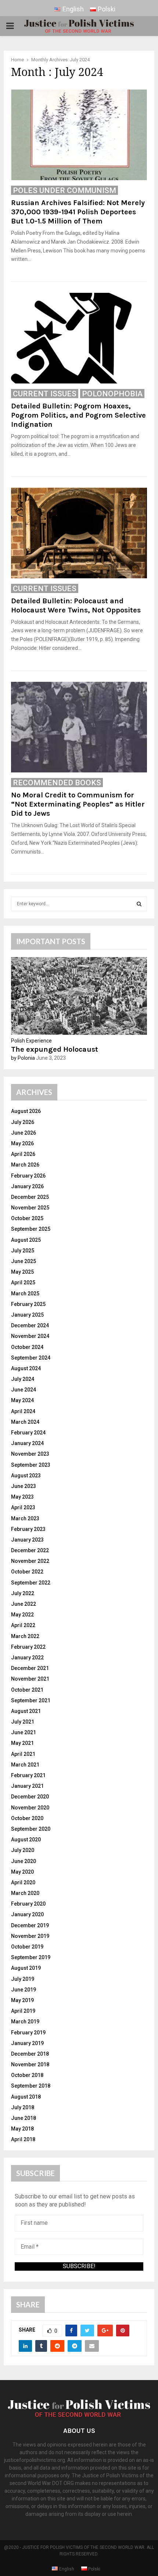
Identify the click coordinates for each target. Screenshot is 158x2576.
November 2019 (30, 1936)
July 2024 (23, 1379)
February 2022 (28, 1647)
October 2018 (27, 2075)
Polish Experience (31, 1041)
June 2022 (24, 1604)
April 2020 (23, 1882)
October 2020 (27, 1818)
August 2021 (26, 1711)
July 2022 (23, 1593)
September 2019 (31, 1957)
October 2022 (27, 1572)
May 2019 (22, 2000)
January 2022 (27, 1658)
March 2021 (25, 1765)
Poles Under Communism (64, 190)
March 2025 (25, 1294)
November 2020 (30, 1808)
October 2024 (27, 1347)
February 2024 (28, 1433)
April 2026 (23, 1154)
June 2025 (24, 1261)
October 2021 (27, 1690)
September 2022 (31, 1583)
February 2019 (28, 2033)
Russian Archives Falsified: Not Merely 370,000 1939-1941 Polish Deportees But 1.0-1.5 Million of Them (78, 212)
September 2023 (31, 1465)
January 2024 (27, 1443)
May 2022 (22, 1615)
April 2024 (23, 1411)
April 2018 (23, 2139)
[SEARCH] (139, 904)
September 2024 (31, 1358)
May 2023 (22, 1497)
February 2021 (28, 1775)
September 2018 (31, 2086)
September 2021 (31, 1700)
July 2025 (23, 1251)
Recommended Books (57, 783)
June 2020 (24, 1861)
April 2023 (23, 1507)
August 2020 (26, 1840)
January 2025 (27, 1315)
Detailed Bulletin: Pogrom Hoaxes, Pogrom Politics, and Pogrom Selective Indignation (78, 415)
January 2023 (27, 1540)
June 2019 (24, 1990)
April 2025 (23, 1282)
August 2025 (26, 1240)
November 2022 (30, 1561)
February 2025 (28, 1304)
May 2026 (22, 1143)
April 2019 (23, 2011)
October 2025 (27, 1218)
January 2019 (27, 2043)
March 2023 (25, 1518)
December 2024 (30, 1325)
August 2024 (26, 1368)
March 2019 (25, 2022)
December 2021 (30, 1668)
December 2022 (30, 1550)
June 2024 (24, 1390)
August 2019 (26, 1968)
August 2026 (26, 1111)
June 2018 (24, 2118)
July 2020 (23, 1850)
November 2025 (30, 1208)
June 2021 (24, 1732)
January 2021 (27, 1786)
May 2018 (22, 2129)
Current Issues (45, 394)
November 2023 (30, 1454)
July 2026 (23, 1122)
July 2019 (23, 1979)
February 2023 (28, 1529)
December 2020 (30, 1797)
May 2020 (22, 1872)
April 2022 (23, 1625)
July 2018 (23, 2107)
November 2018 (30, 2064)
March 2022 (25, 1636)
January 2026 (27, 1186)
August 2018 (26, 2097)
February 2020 (28, 1904)
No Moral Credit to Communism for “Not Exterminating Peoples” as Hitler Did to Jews (78, 804)
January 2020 (27, 1914)
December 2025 (30, 1197)
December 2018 (30, 2054)
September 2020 (31, 1829)
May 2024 (22, 1400)
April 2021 (23, 1754)
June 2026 (24, 1133)
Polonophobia (112, 394)
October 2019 (27, 1947)
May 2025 (22, 1272)
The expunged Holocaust (55, 1049)
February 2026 (28, 1176)
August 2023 (26, 1476)
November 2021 (30, 1679)
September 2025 (31, 1229)
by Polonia (23, 1058)
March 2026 (25, 1165)
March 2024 (25, 1422)
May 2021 (22, 1743)
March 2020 (25, 1893)
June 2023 (24, 1486)
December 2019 (30, 1925)
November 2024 (30, 1336)
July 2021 (23, 1722)
